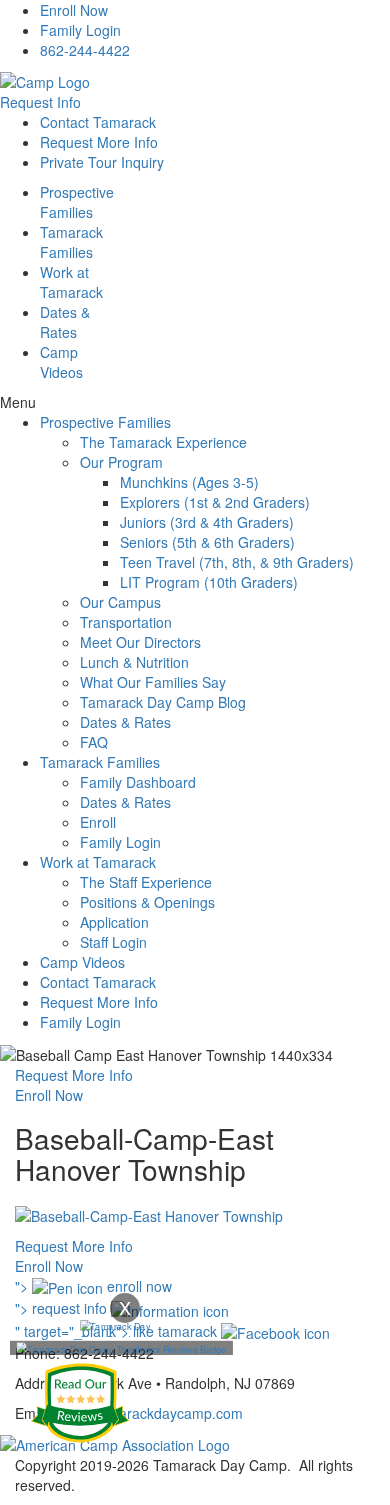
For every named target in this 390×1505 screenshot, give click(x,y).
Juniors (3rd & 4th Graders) (207, 522)
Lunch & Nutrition (134, 662)
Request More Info (99, 142)
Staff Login (113, 942)
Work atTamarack (71, 282)
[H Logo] (45, 80)
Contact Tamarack (98, 122)
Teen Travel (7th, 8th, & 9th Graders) (237, 562)
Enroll (98, 822)
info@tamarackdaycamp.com (150, 1413)
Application (114, 922)
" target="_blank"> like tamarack (118, 1331)
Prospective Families (105, 422)
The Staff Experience (146, 882)
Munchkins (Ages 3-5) (189, 482)
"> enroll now (93, 1286)
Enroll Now (74, 10)
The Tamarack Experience (163, 442)
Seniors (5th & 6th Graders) (207, 542)
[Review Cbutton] (80, 1403)
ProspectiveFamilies (77, 202)
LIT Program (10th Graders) (209, 582)
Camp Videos (61, 362)
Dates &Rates (65, 322)
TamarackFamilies (71, 242)
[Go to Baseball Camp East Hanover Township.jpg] (149, 1214)
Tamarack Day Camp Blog (163, 702)
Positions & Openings (147, 902)
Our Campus (120, 602)
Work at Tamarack (98, 862)
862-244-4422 (85, 50)
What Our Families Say (153, 682)
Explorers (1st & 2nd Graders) (215, 502)
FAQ (94, 742)
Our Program (121, 462)
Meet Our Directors (140, 642)
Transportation (126, 622)
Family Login (80, 30)
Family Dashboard (138, 782)
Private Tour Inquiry (102, 162)
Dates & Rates (125, 722)
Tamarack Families (100, 762)
